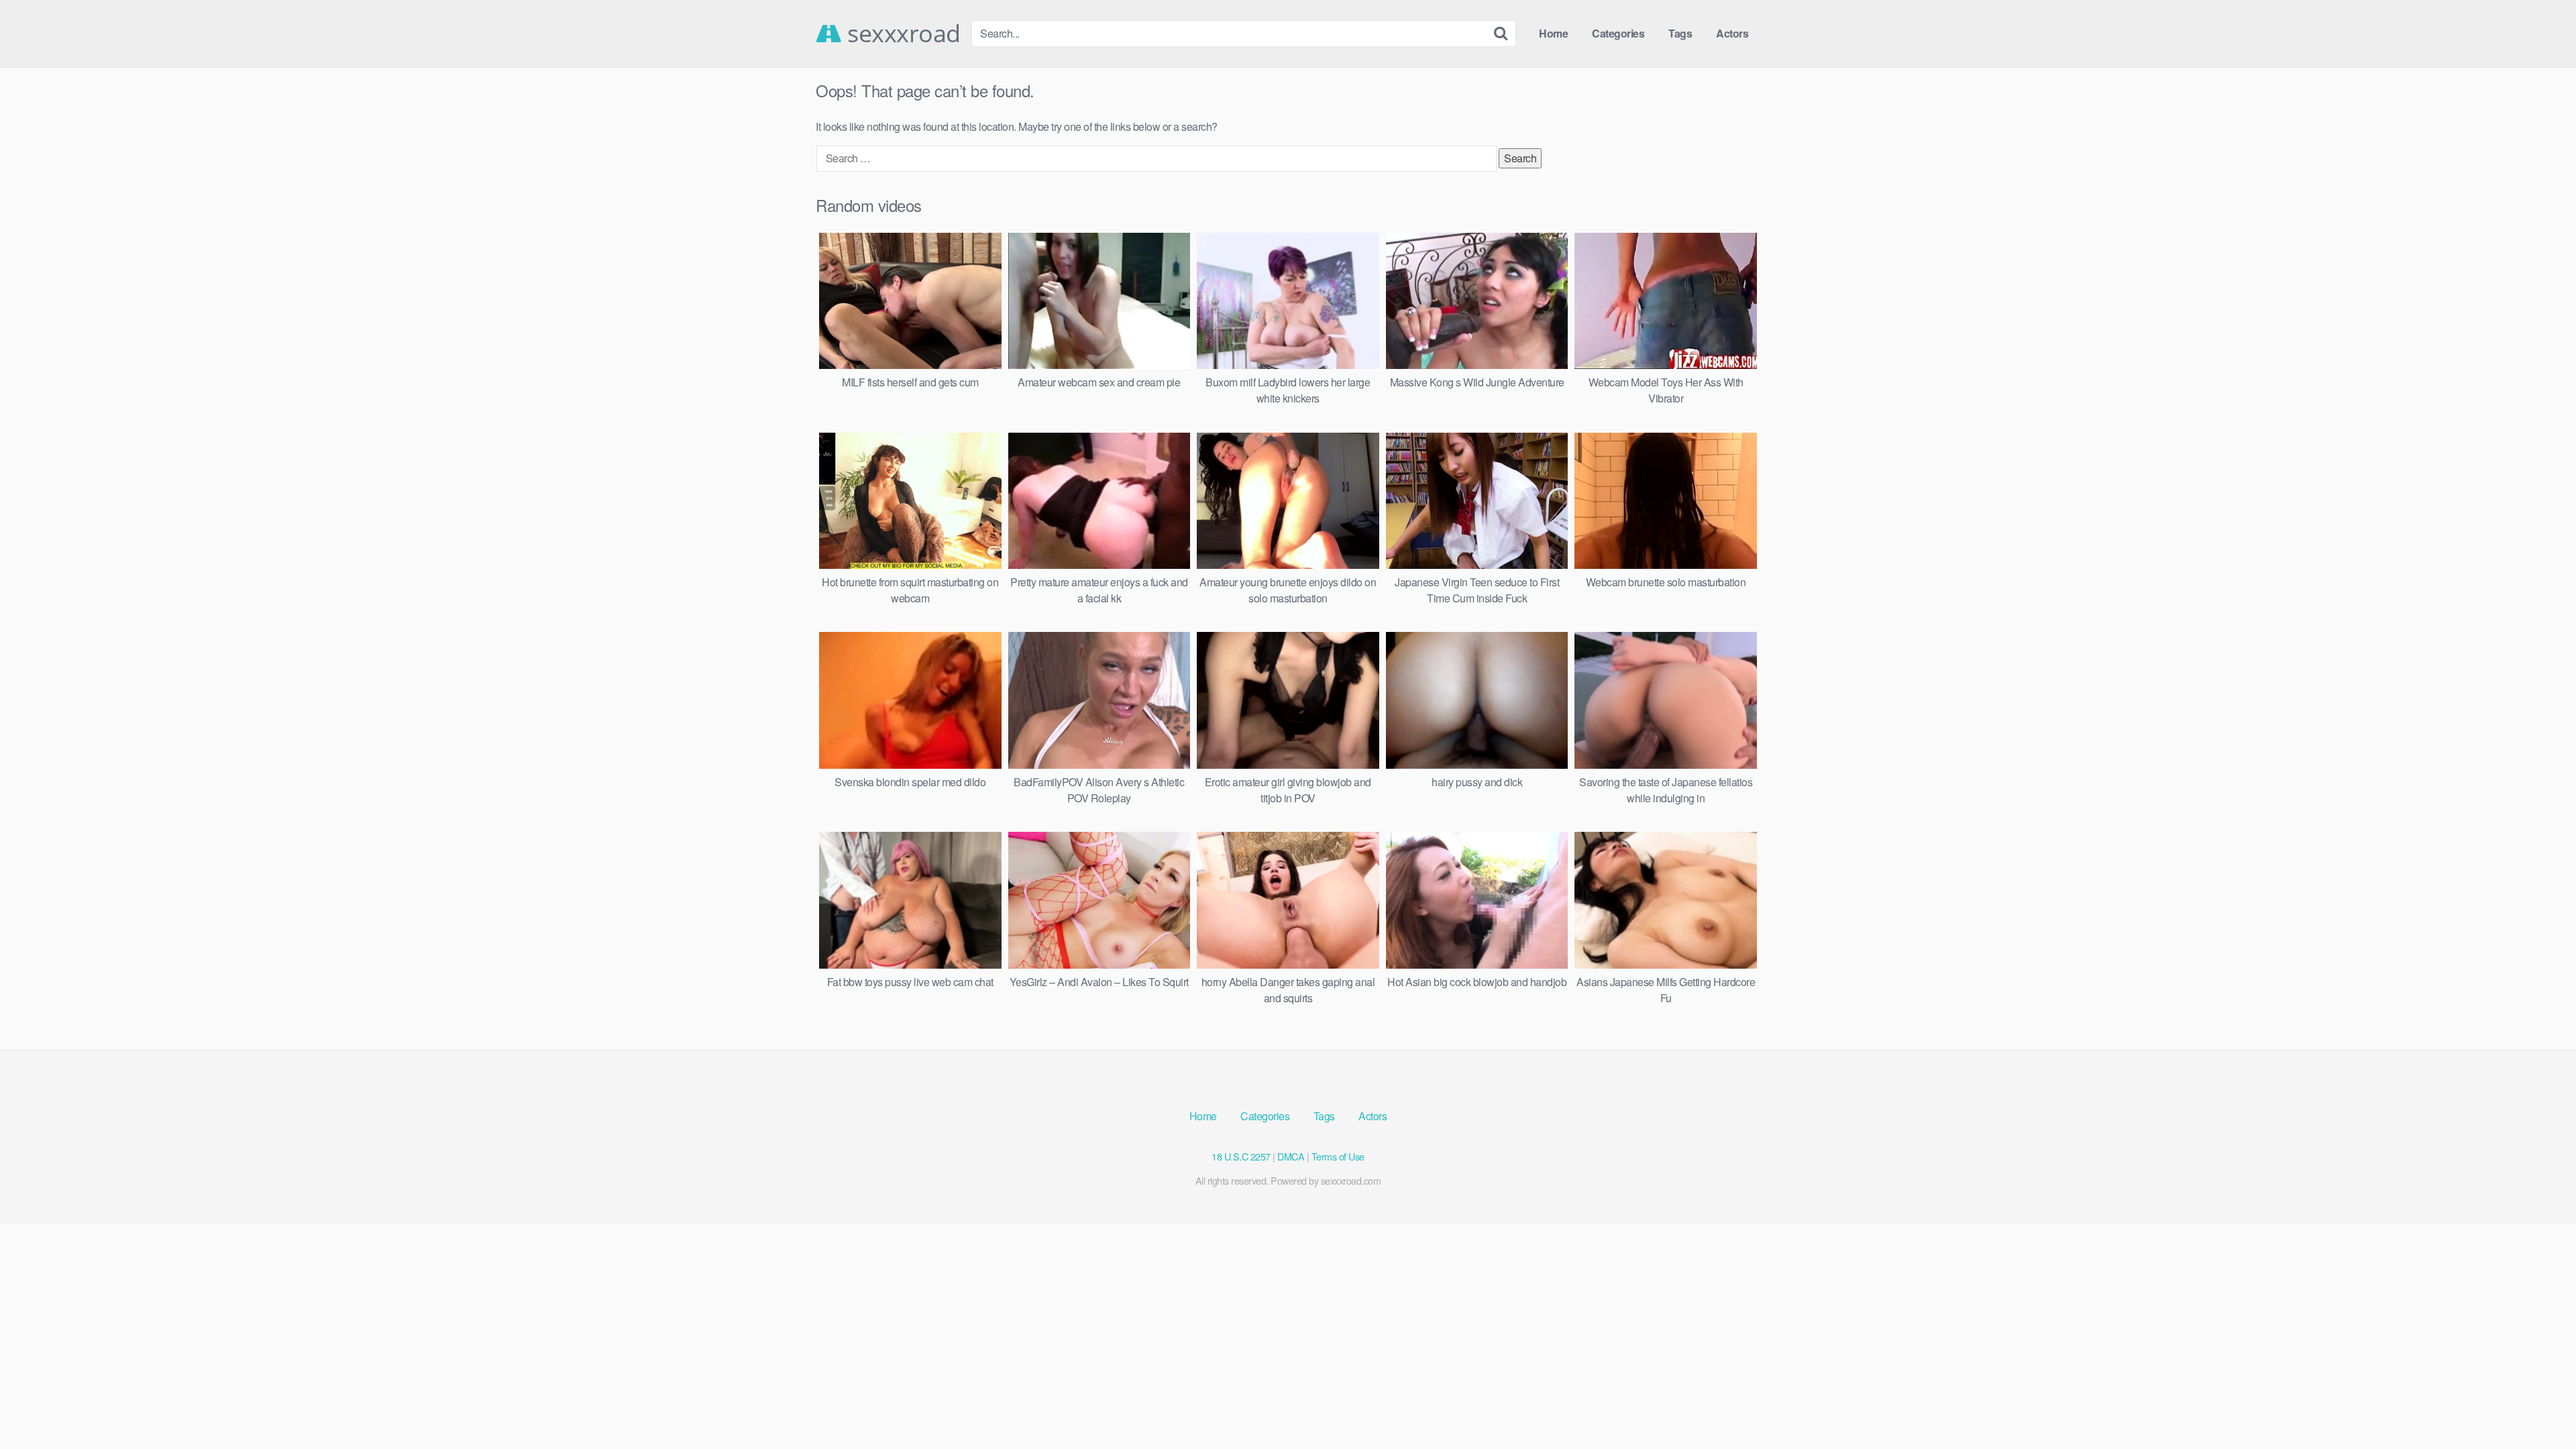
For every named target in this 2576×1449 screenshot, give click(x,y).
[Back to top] (2539, 1406)
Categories (1618, 33)
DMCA (1291, 1156)
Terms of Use (1338, 1156)
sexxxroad (901, 34)
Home (1553, 33)
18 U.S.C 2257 (1241, 1156)
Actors (1732, 33)
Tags (1680, 33)
